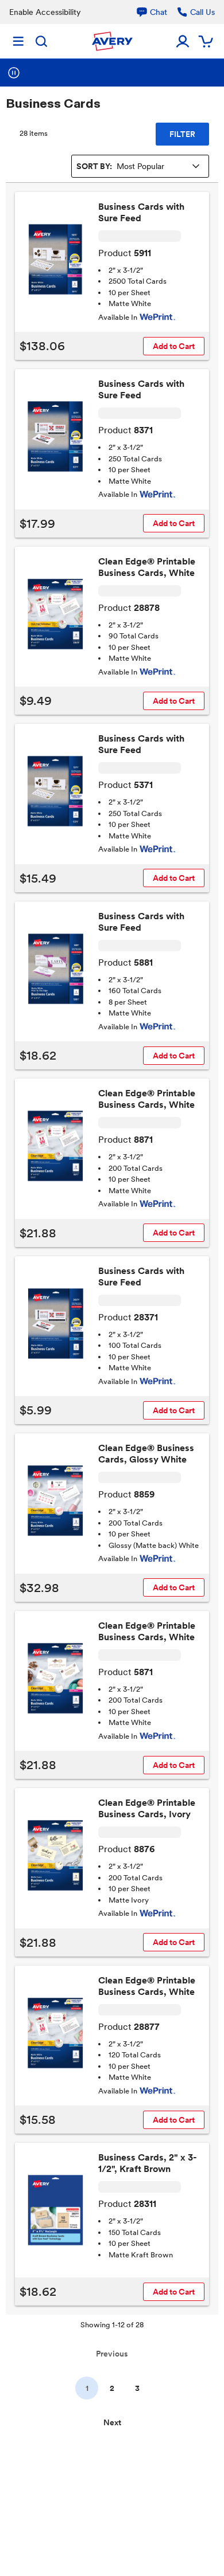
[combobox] (140, 166)
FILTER (182, 134)
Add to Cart (174, 346)
